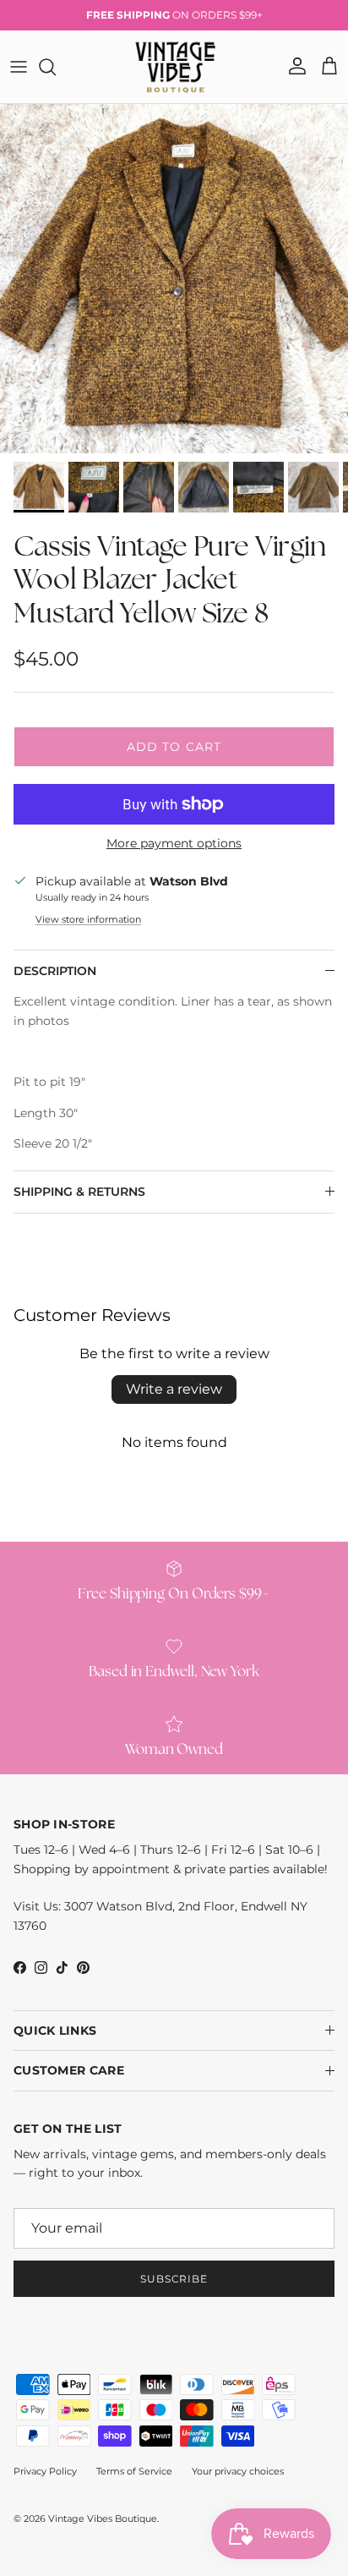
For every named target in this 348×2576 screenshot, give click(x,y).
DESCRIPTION (55, 971)
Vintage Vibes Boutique (103, 2518)
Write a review (174, 1389)
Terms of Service (134, 2471)
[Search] (56, 67)
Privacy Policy (45, 2471)
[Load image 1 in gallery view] (174, 279)
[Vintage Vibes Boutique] (174, 67)
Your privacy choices (238, 2471)
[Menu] (19, 67)
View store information (88, 919)
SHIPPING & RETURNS (79, 1192)
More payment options (174, 844)
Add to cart (174, 747)
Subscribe (174, 2279)
